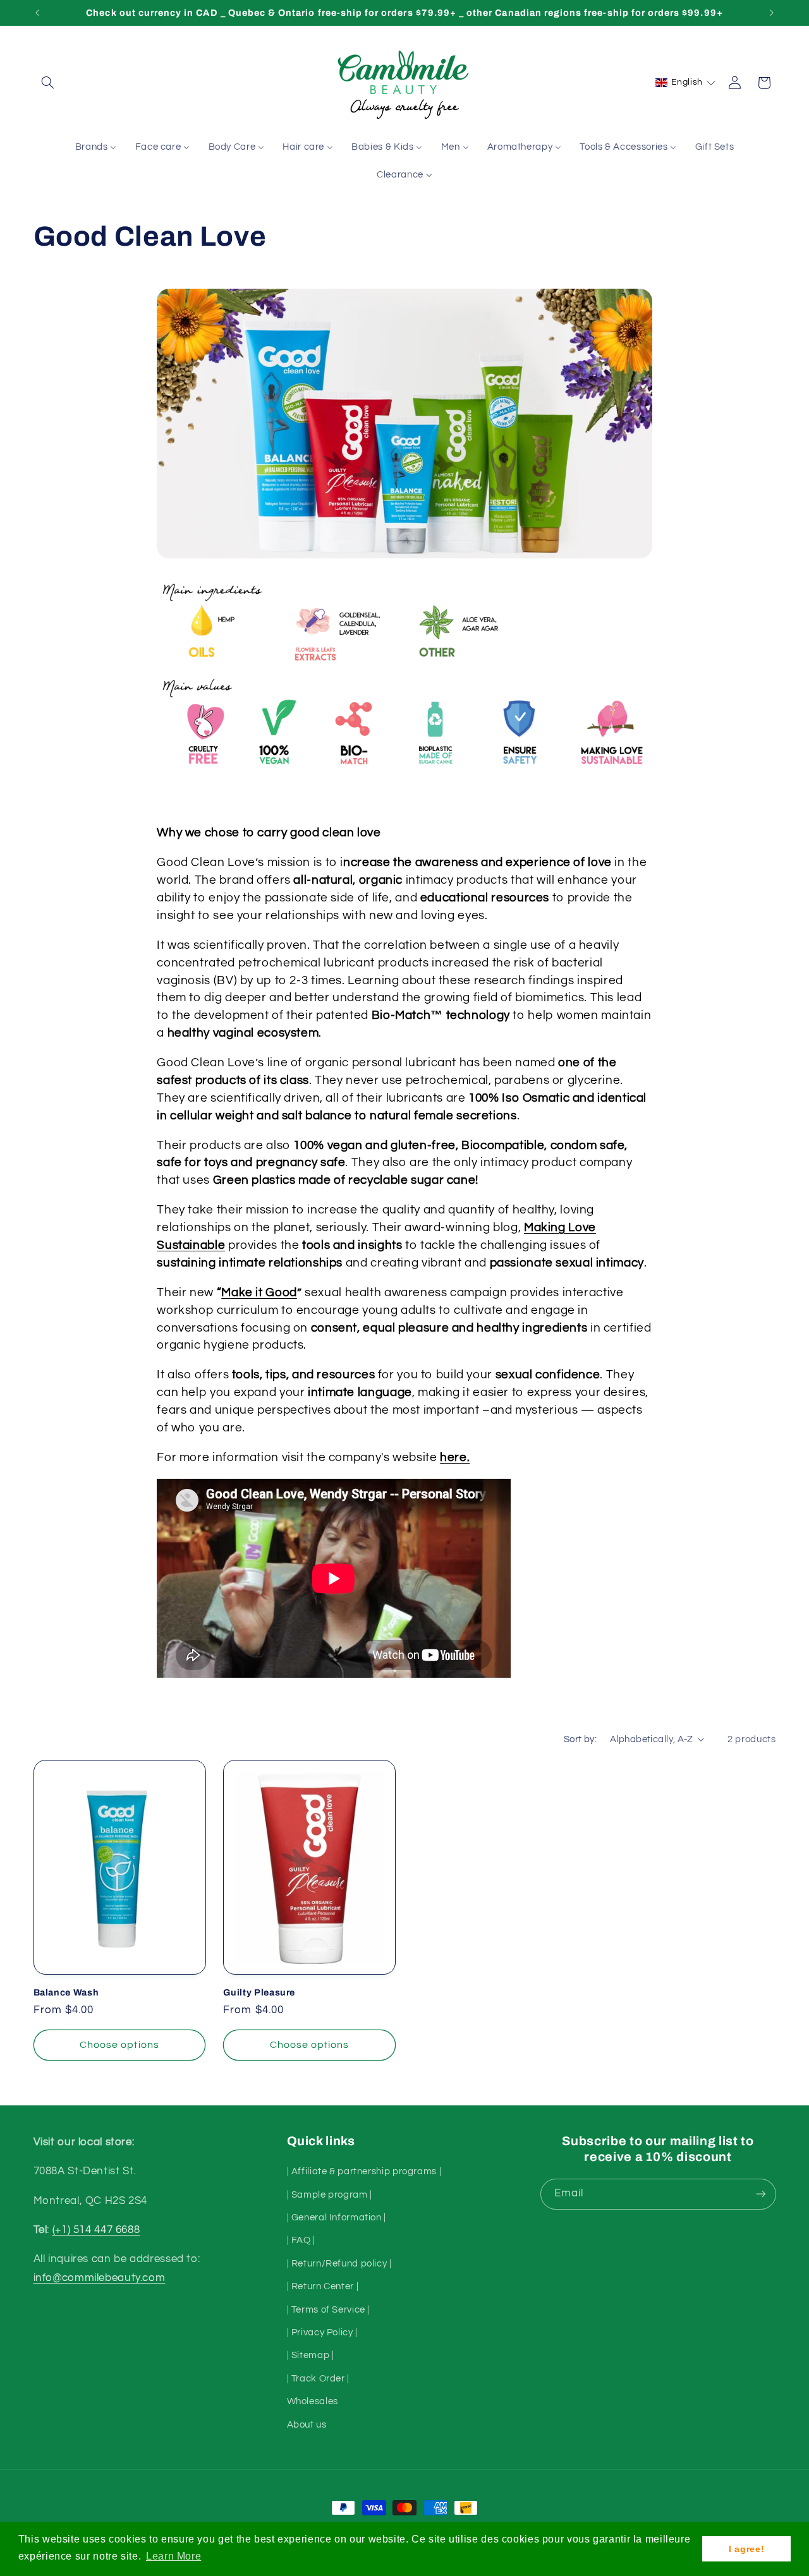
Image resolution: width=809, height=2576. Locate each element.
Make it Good (259, 1293)
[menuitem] (96, 148)
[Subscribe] (760, 2194)
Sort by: (580, 1739)
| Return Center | (323, 2286)
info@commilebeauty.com (100, 2278)
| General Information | (337, 2218)
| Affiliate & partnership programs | (364, 2171)
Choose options (119, 2045)
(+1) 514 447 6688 (96, 2230)
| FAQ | (301, 2240)
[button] (48, 83)
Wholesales (313, 2401)
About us (307, 2425)
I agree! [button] (746, 2549)
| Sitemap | (311, 2355)
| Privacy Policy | (322, 2332)
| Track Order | (318, 2379)
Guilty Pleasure (259, 1992)
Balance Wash (66, 1992)
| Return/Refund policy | (339, 2264)
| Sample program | (330, 2195)
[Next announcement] (772, 13)
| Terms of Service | (329, 2310)
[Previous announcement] (37, 13)
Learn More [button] (173, 2556)
